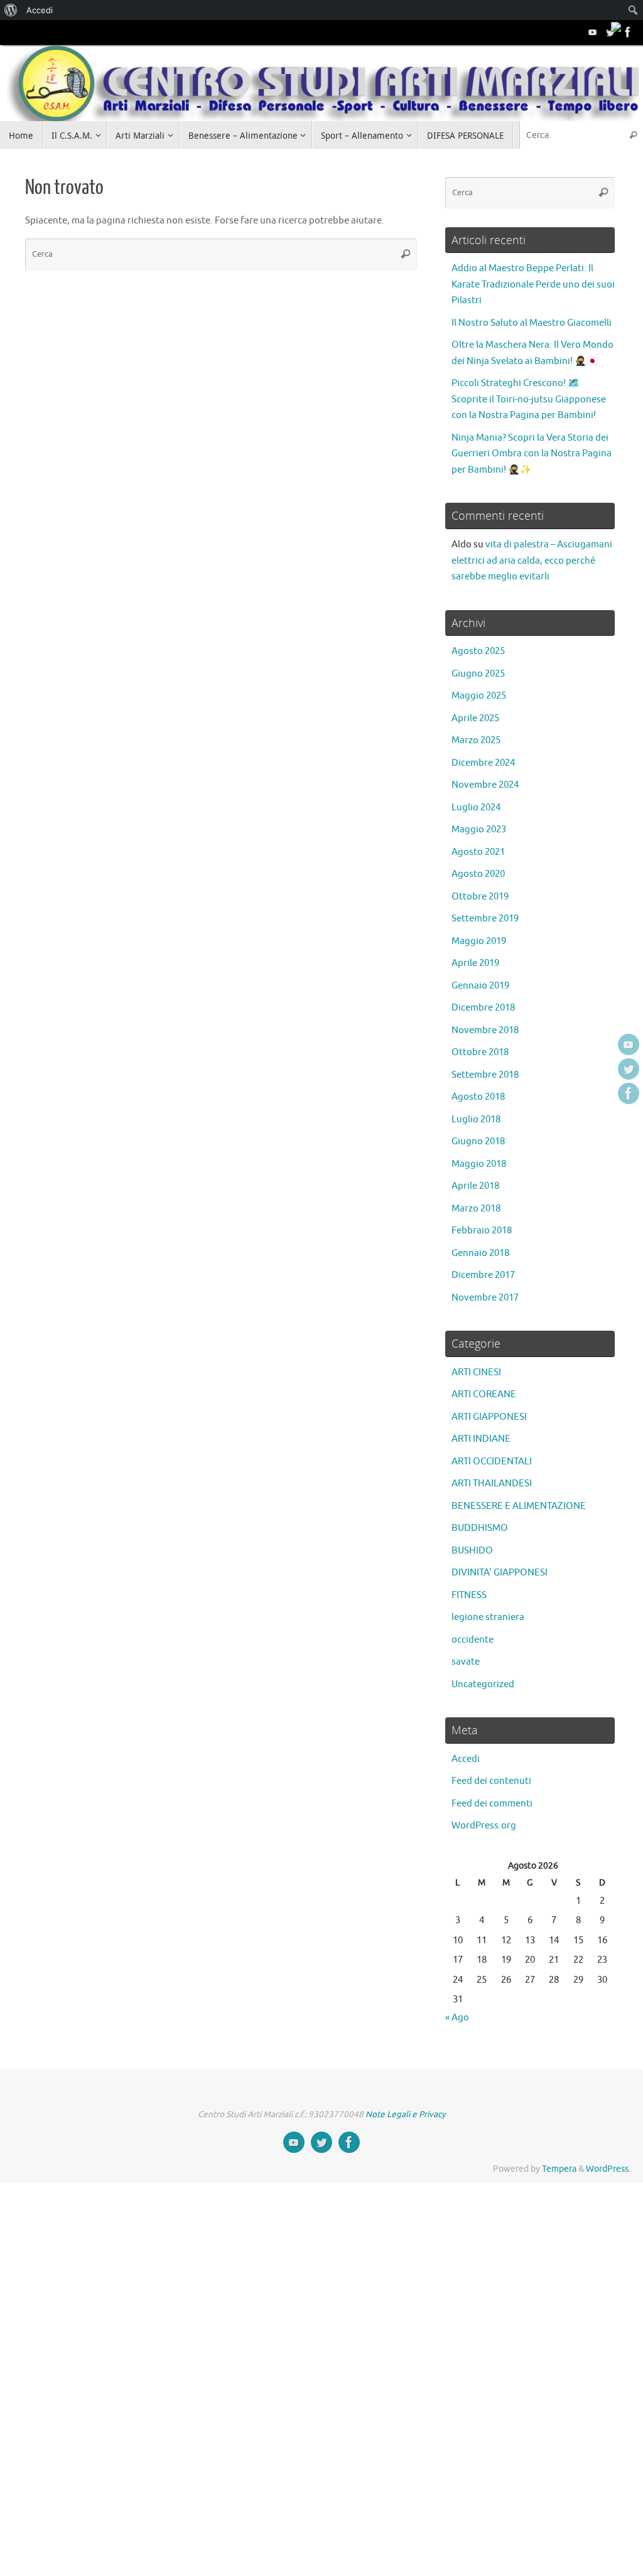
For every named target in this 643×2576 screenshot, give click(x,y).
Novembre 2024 (485, 785)
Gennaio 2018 (480, 1253)
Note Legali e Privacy (406, 2114)
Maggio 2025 (479, 696)
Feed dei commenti (492, 1804)
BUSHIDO (472, 1551)
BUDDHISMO (480, 1528)
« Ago (457, 2018)
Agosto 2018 (478, 1097)
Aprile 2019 (475, 963)
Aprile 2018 (475, 1186)
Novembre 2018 (485, 1030)
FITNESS (469, 1595)
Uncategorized (483, 1684)
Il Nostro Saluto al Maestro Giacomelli (532, 323)
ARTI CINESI (476, 1372)
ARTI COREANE (484, 1394)
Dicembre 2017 (483, 1275)
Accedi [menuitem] (40, 10)
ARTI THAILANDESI (492, 1484)
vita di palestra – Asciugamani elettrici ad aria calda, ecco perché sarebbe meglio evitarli (532, 561)
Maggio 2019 (479, 941)
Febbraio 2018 (482, 1231)
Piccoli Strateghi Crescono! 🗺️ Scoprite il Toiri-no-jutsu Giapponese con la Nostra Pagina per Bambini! (529, 399)
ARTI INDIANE (481, 1439)
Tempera (559, 2169)
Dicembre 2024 (483, 763)
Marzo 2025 (476, 740)
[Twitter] (610, 32)
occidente (473, 1640)
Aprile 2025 (475, 718)
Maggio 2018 (479, 1164)
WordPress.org (484, 1826)
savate (466, 1662)
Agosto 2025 (478, 651)
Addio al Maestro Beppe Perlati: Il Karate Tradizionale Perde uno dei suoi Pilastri (533, 284)
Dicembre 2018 (483, 1008)
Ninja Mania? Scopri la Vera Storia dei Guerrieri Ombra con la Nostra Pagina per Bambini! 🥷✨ (532, 454)
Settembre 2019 (485, 919)
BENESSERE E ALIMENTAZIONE (519, 1506)
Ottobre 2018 (480, 1052)
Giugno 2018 (478, 1141)
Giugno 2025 (478, 674)
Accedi (466, 1759)
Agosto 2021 (478, 852)
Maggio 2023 (479, 829)
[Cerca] (633, 135)
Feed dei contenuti (491, 1781)
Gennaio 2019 (480, 986)
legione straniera (488, 1617)
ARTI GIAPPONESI (489, 1417)
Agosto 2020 (478, 874)
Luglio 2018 (476, 1119)
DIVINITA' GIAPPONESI (500, 1573)
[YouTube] (593, 32)
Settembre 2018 (485, 1075)
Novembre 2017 (485, 1298)
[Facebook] (628, 32)
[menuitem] (11, 10)
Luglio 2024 (476, 808)
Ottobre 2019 (480, 897)
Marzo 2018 (476, 1209)
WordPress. (608, 2169)
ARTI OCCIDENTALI (492, 1462)
